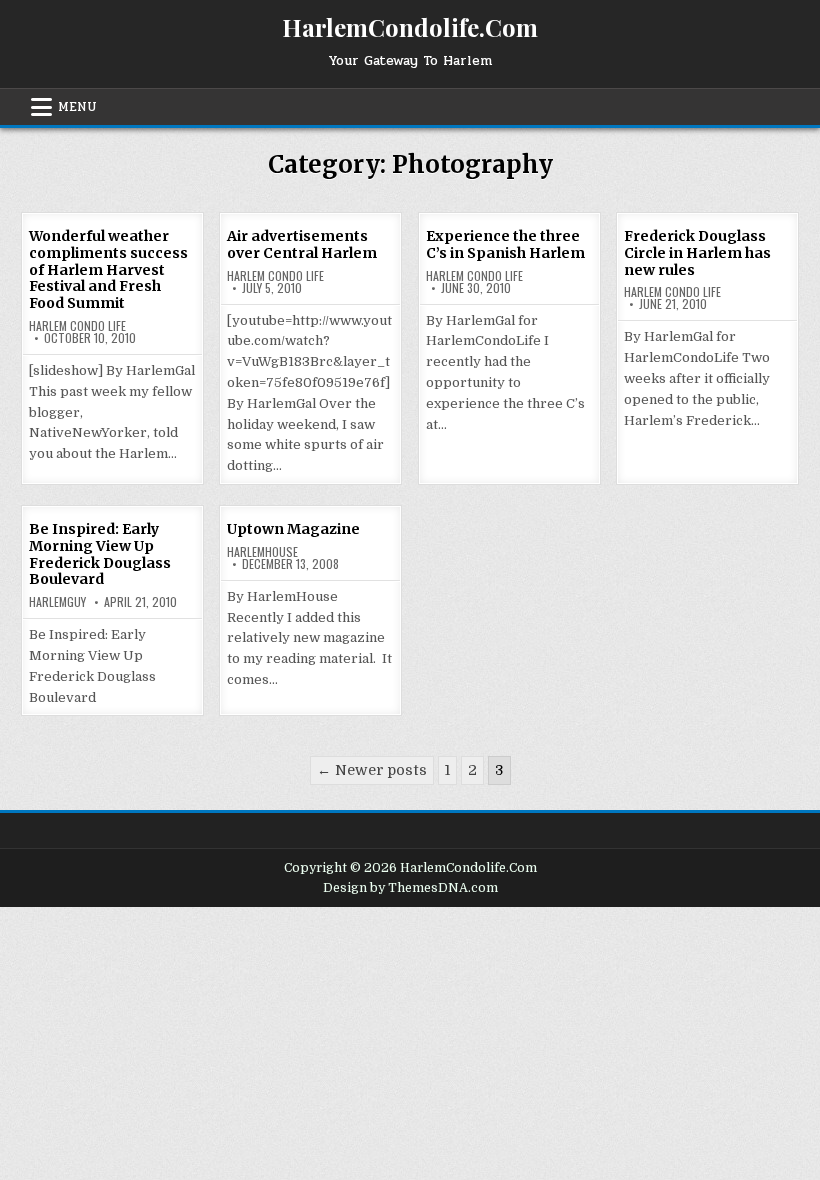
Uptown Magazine (293, 529)
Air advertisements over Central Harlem (302, 244)
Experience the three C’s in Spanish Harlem (505, 244)
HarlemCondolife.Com (410, 27)
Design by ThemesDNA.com (410, 888)
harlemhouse (262, 552)
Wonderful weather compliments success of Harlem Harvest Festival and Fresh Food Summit (108, 269)
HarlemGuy (57, 602)
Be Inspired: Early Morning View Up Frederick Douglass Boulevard (100, 554)
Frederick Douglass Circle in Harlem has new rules (697, 253)
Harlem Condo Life (77, 326)
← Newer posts (372, 770)
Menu (77, 107)
